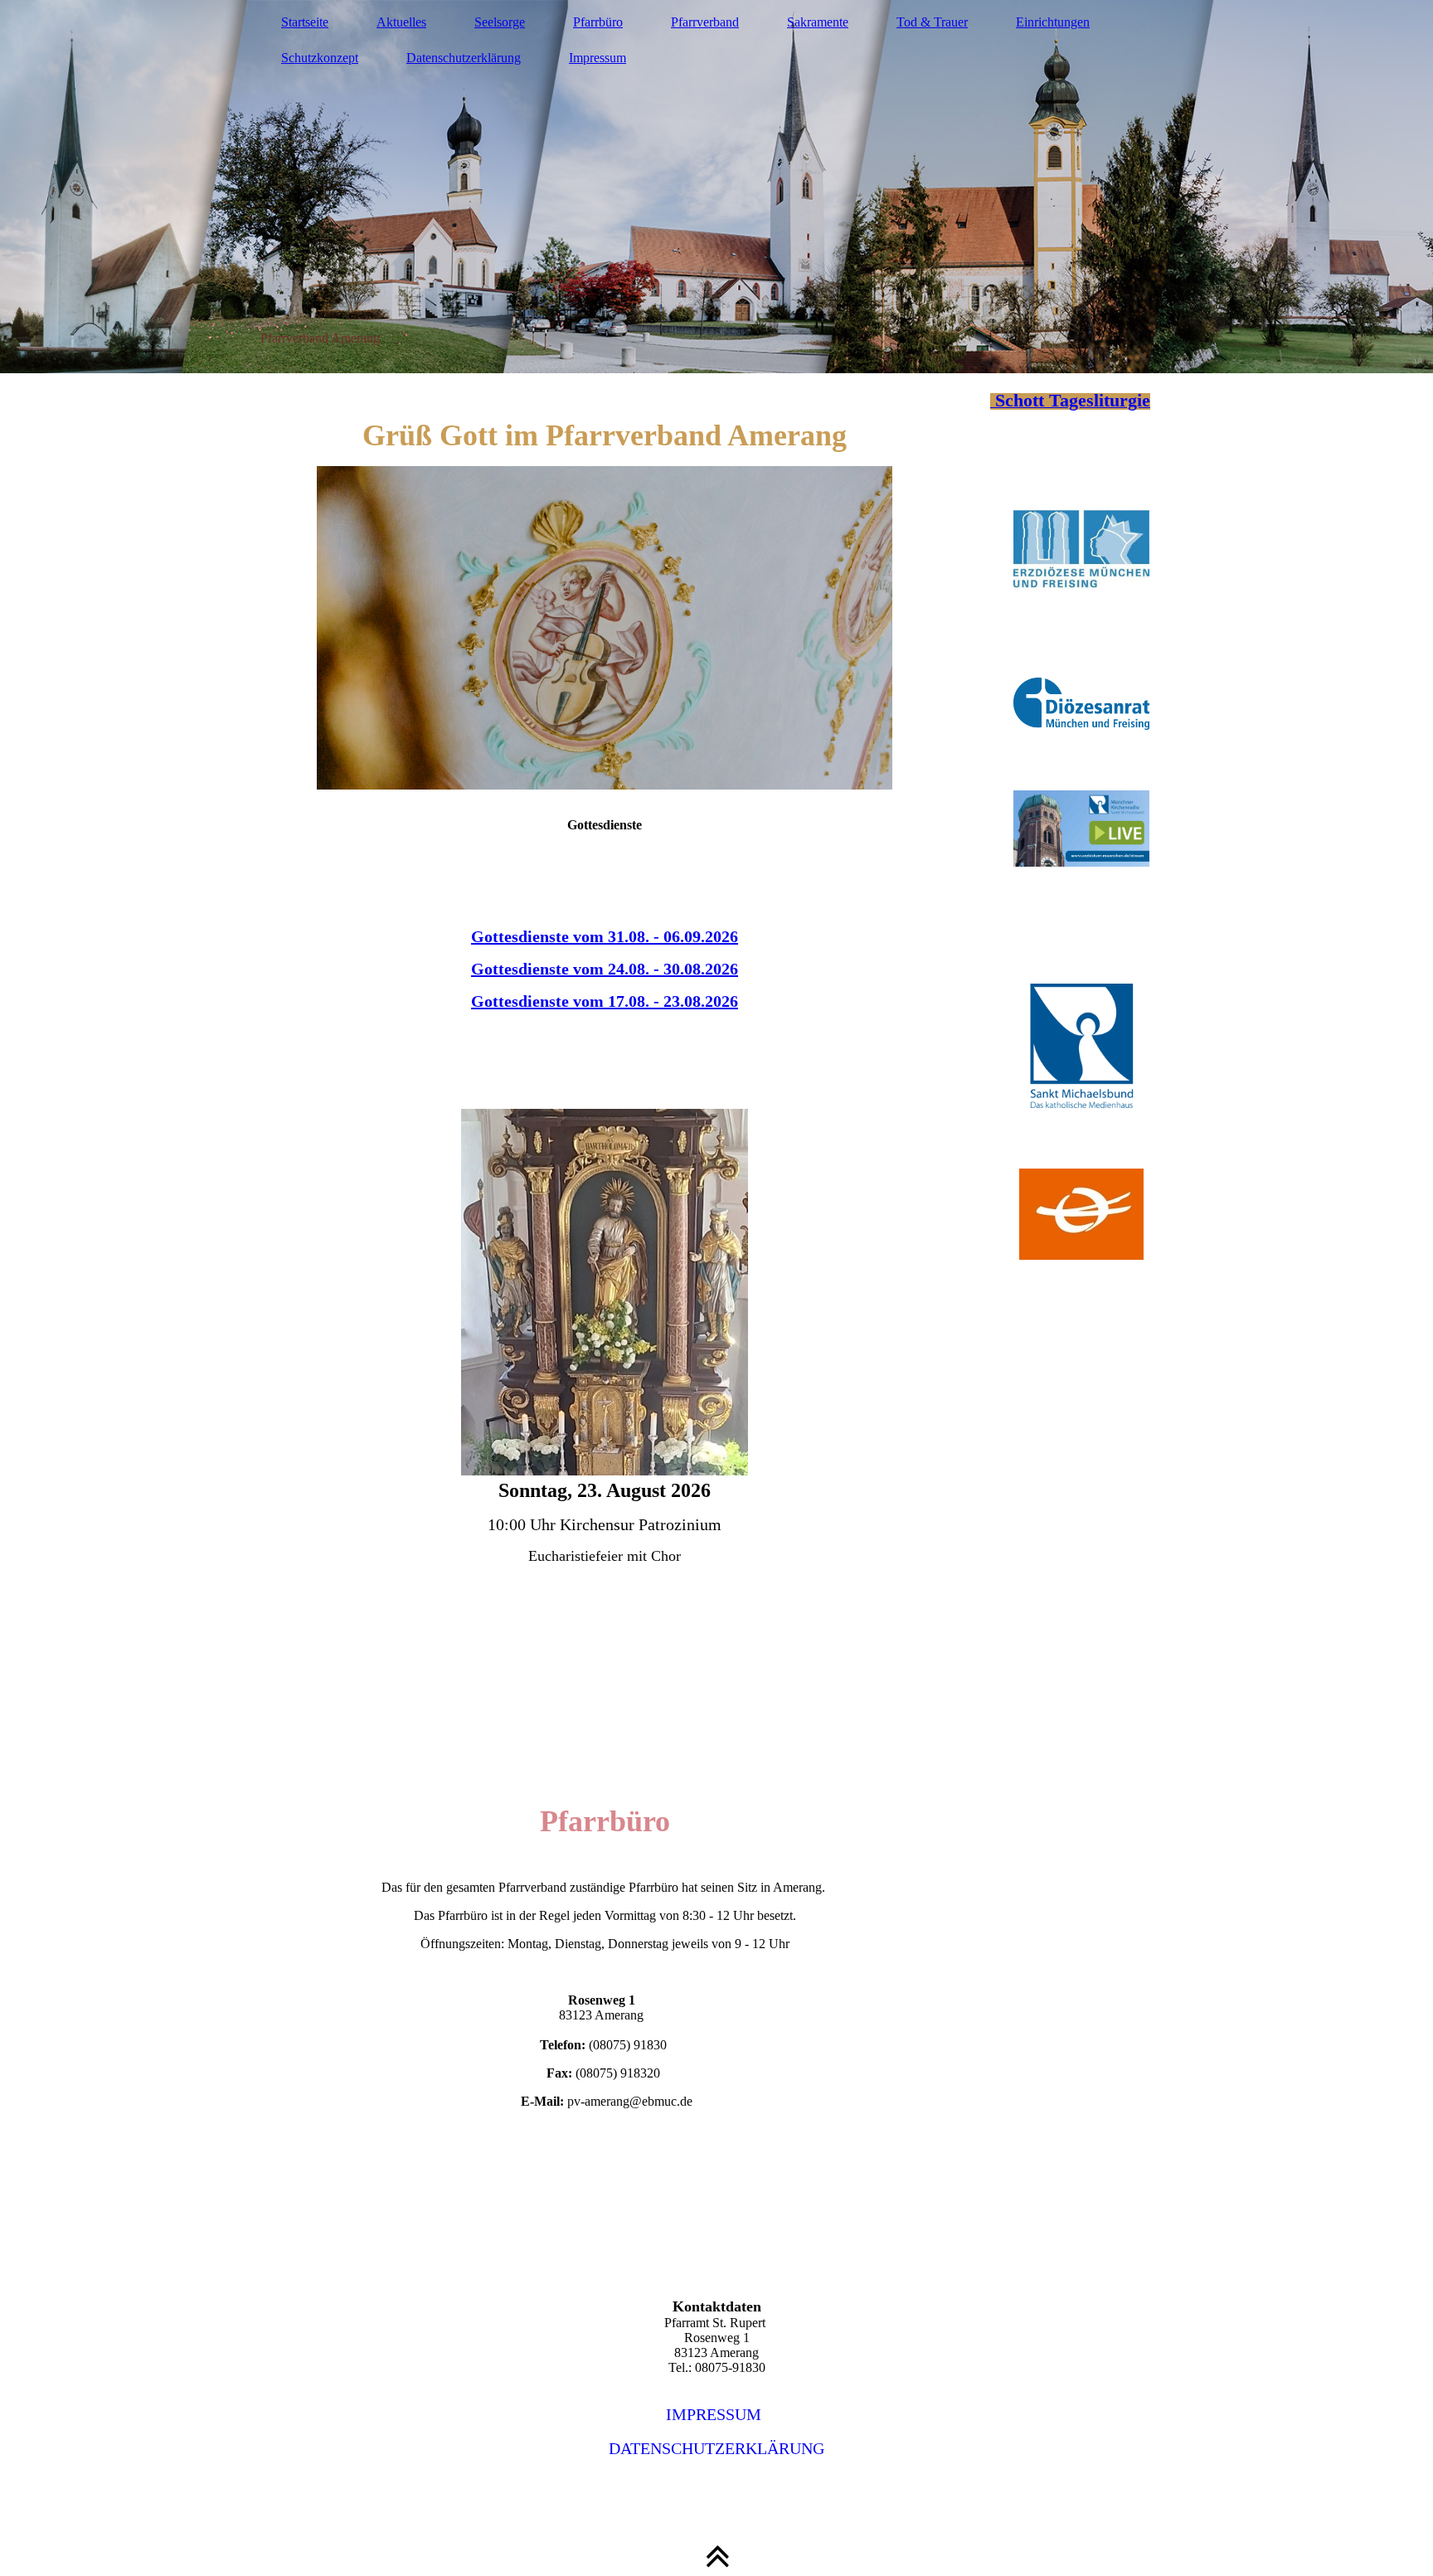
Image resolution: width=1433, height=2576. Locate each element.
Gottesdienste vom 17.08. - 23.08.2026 (605, 1001)
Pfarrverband (705, 22)
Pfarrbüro (598, 22)
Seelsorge (500, 22)
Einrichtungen (1053, 22)
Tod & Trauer (932, 22)
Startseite (305, 22)
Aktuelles (401, 22)
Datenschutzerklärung (464, 58)
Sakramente (818, 22)
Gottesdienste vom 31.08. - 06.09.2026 (605, 936)
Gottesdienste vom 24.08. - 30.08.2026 (605, 969)
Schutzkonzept (320, 58)
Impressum (597, 58)
